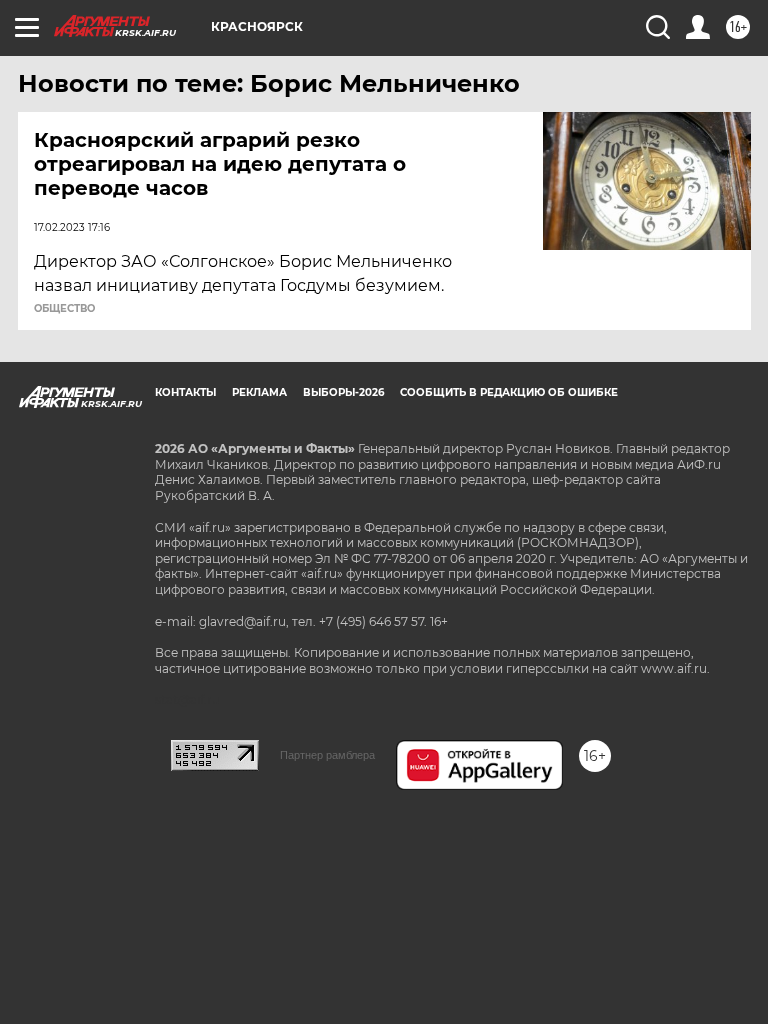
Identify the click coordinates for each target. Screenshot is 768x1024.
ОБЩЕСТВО (64, 309)
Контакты (185, 392)
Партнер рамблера (327, 755)
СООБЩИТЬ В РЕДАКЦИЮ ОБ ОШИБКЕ (509, 392)
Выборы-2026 (343, 392)
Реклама (259, 392)
